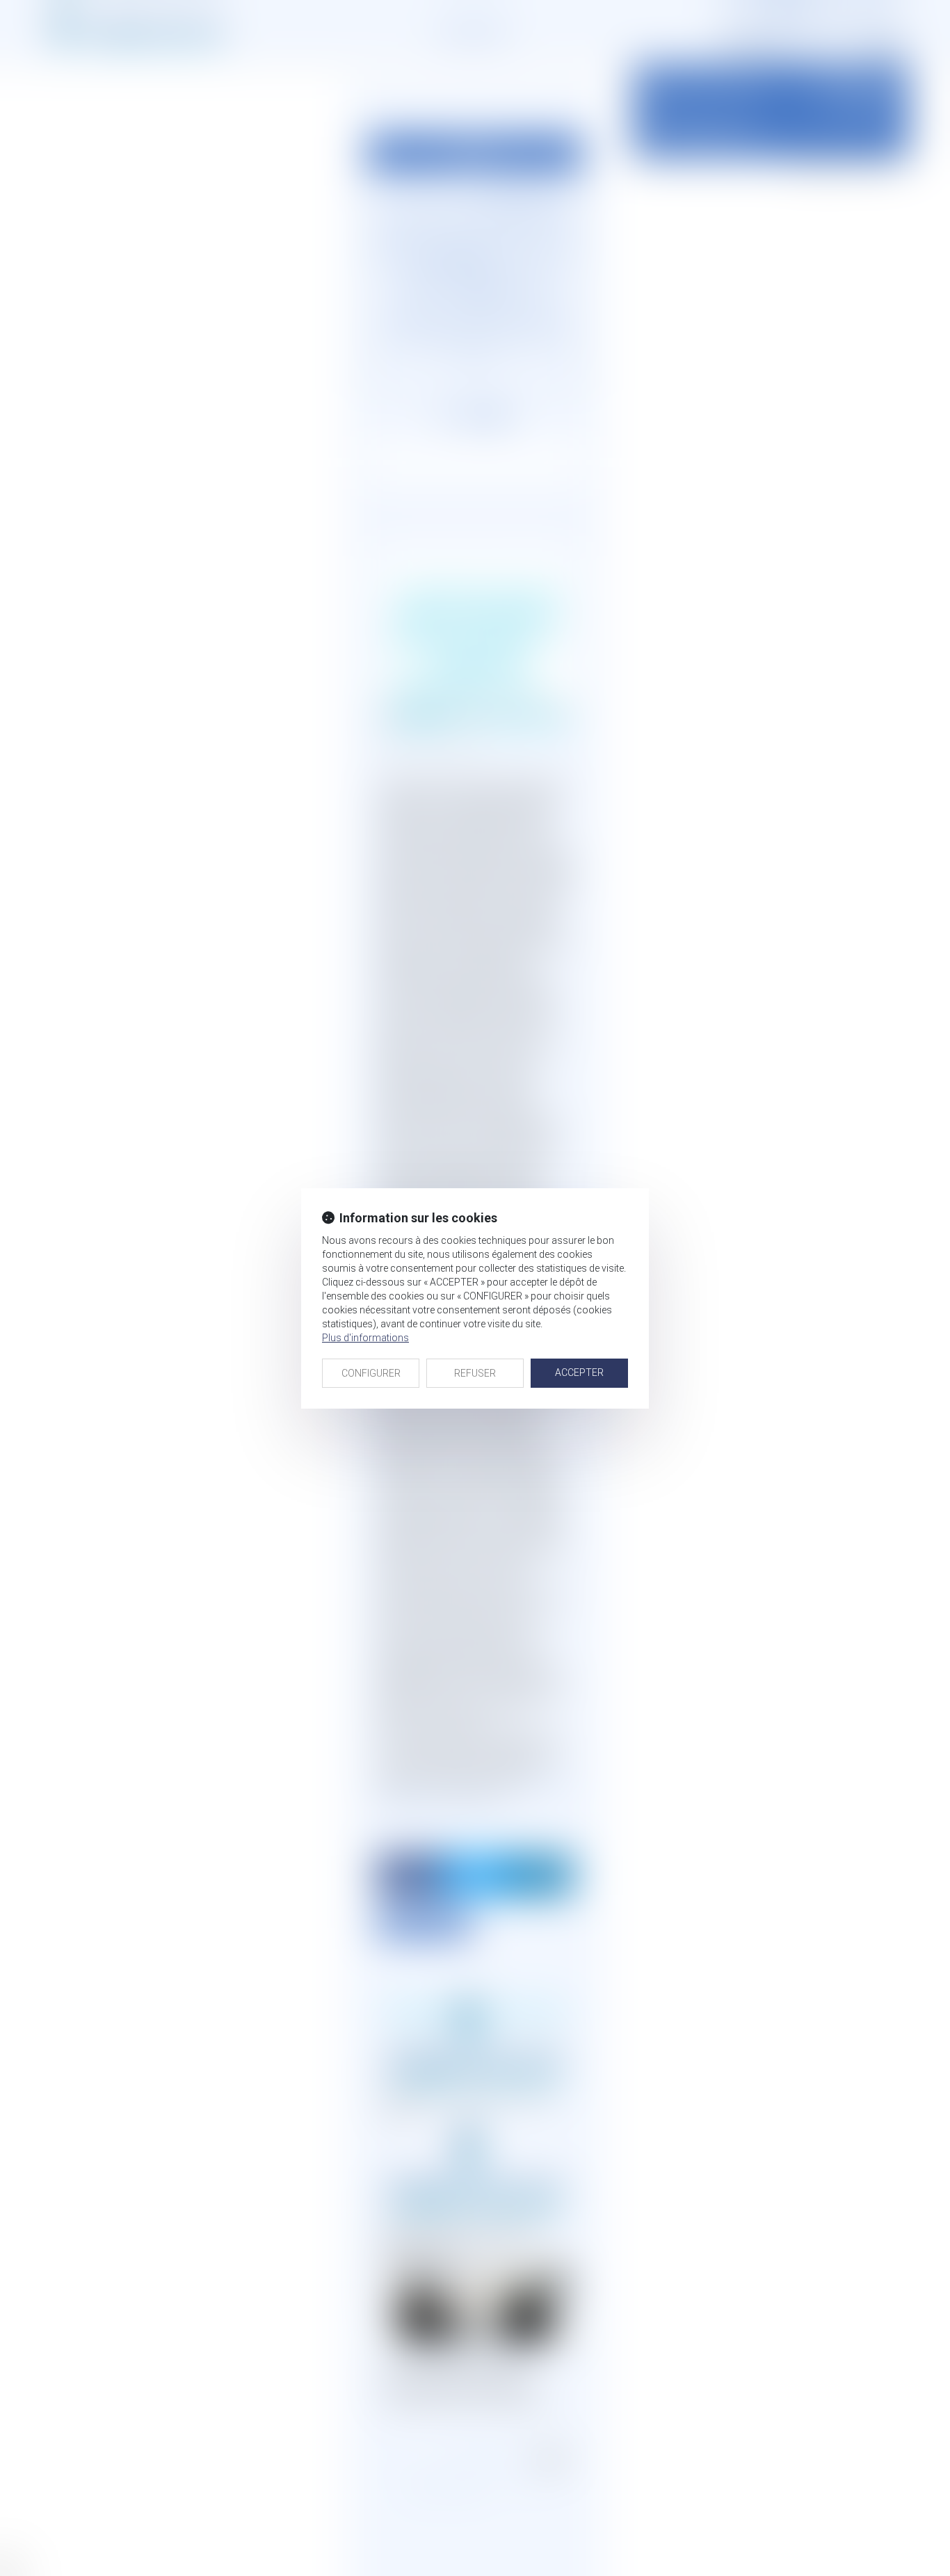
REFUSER (475, 1373)
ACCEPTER (579, 1372)
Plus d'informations (365, 1338)
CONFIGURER (371, 1373)
